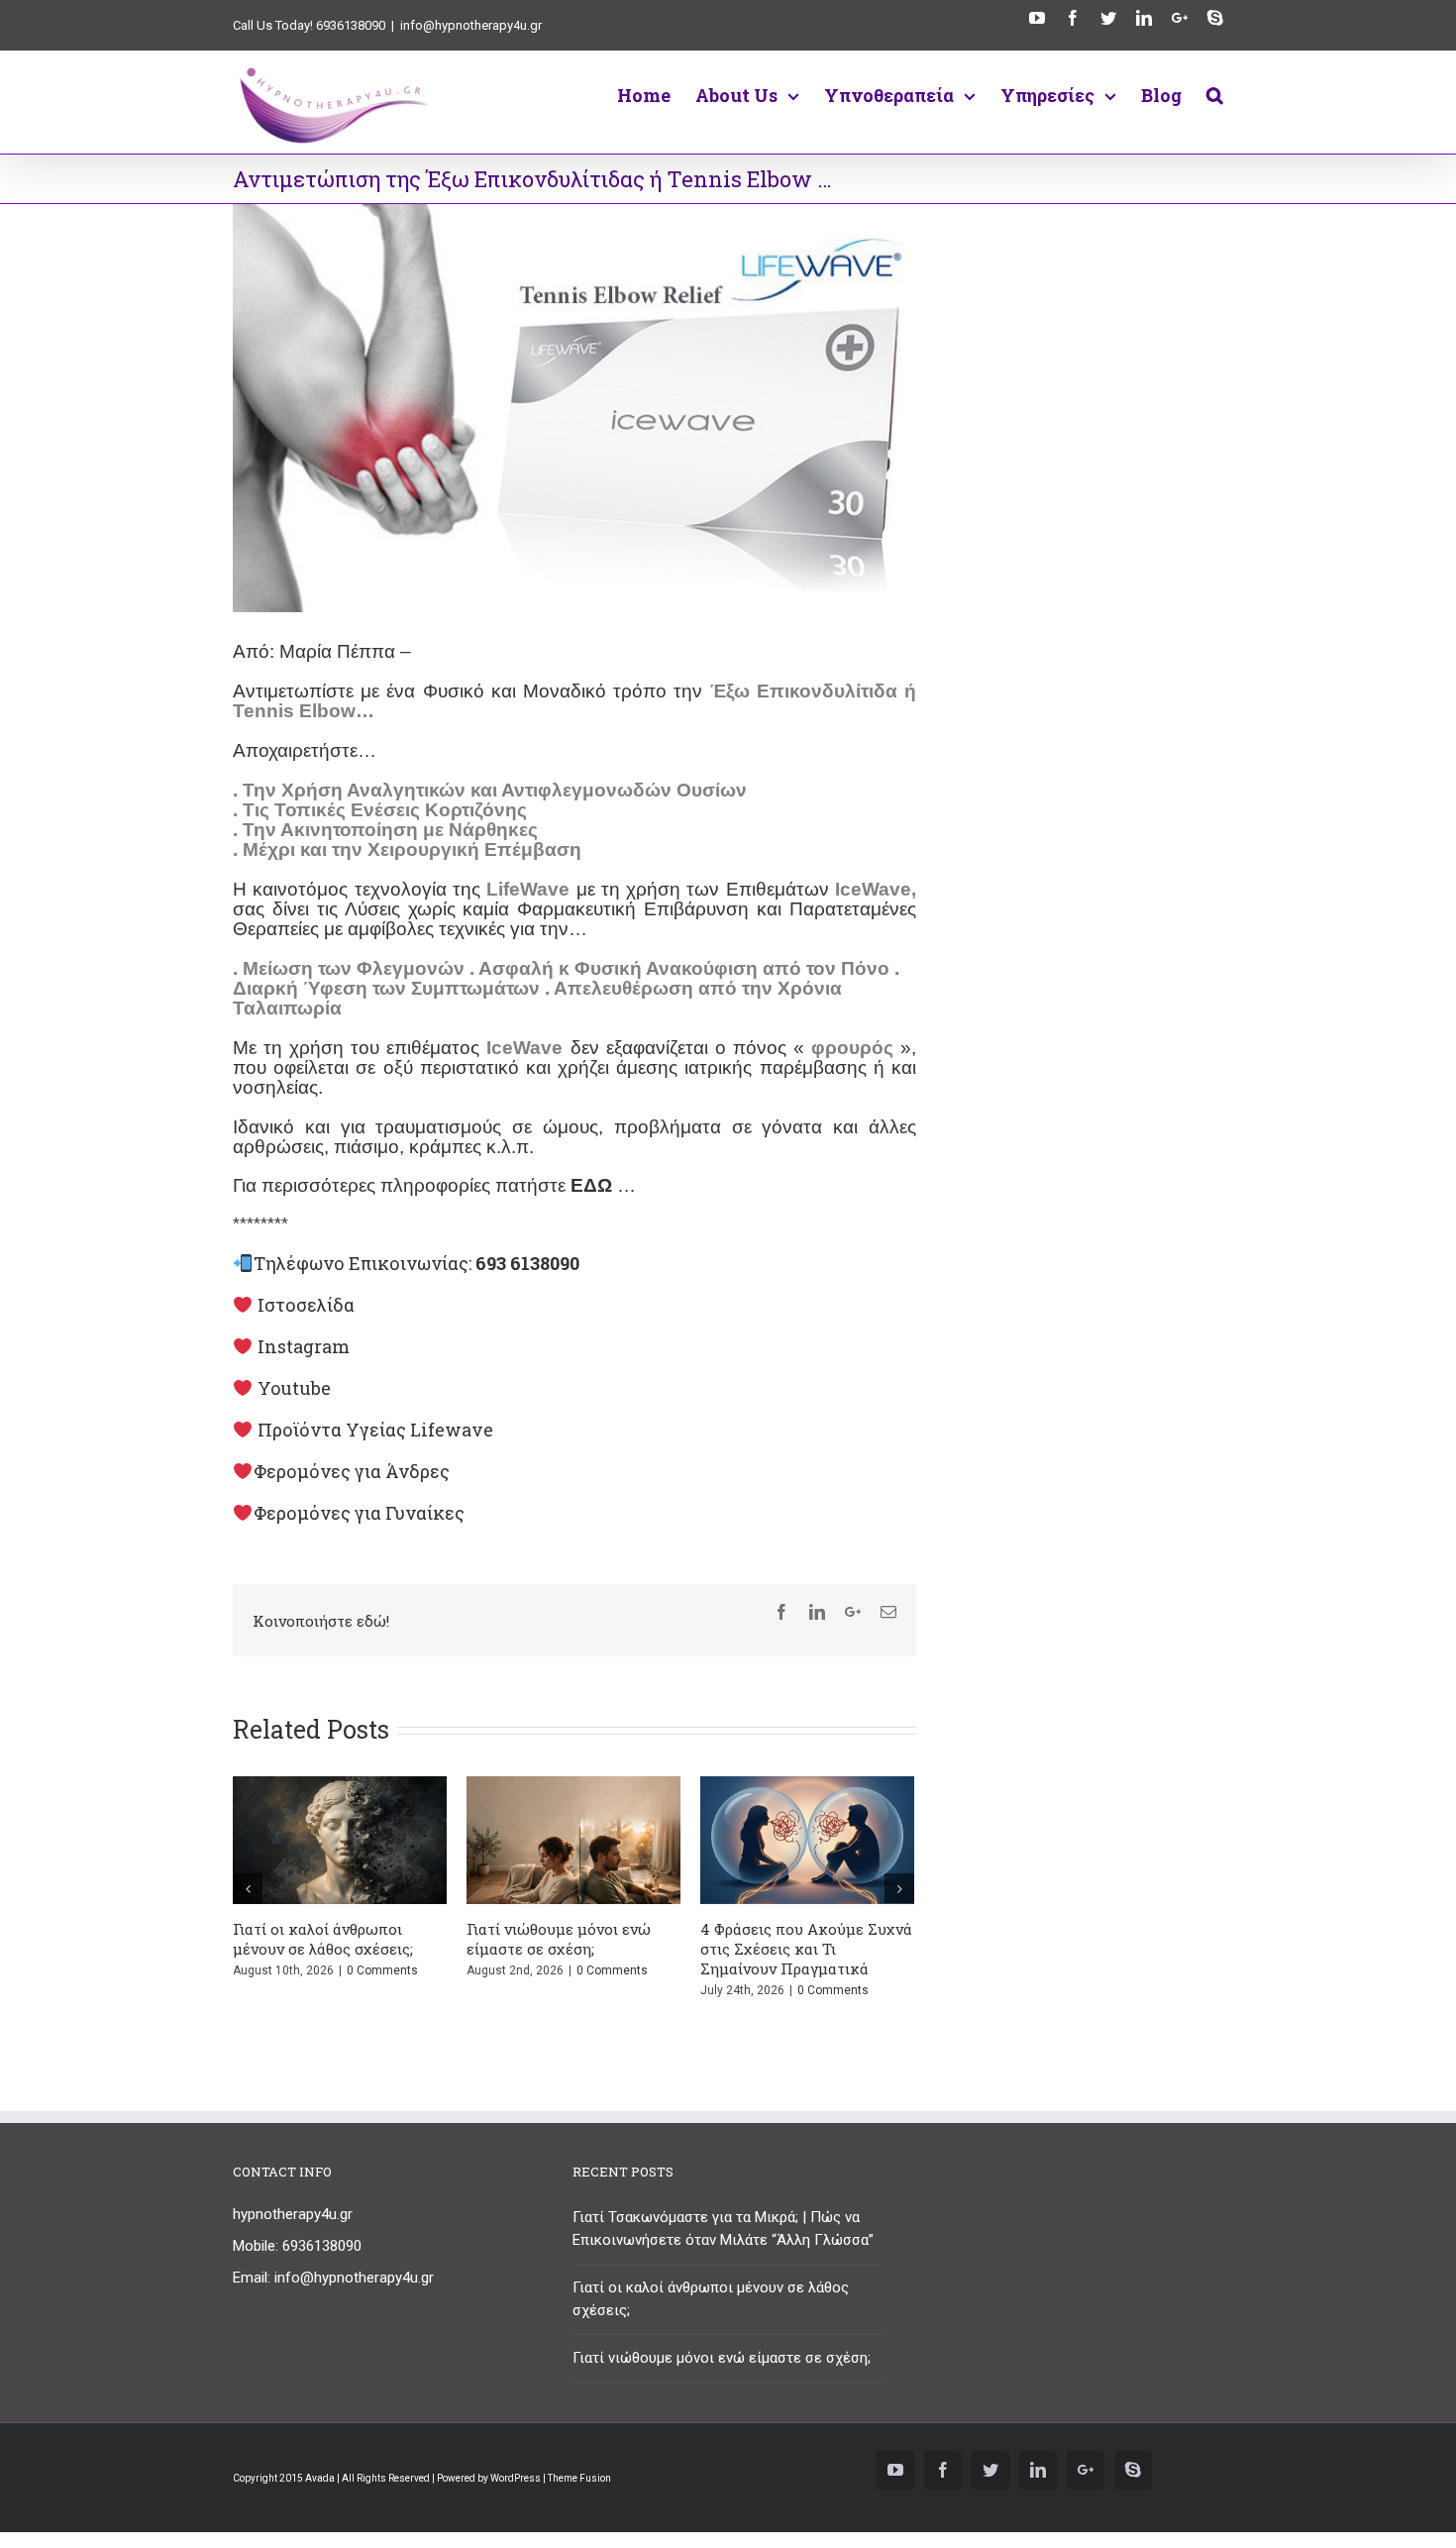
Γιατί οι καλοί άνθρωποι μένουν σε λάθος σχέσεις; (323, 1939)
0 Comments (382, 1970)
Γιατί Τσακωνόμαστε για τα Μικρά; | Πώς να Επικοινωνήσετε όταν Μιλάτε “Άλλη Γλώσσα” (723, 2229)
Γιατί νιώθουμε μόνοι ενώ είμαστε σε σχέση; (559, 1939)
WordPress (516, 2478)
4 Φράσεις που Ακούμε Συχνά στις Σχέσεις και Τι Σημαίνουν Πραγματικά (806, 1949)
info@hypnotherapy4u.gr (471, 25)
